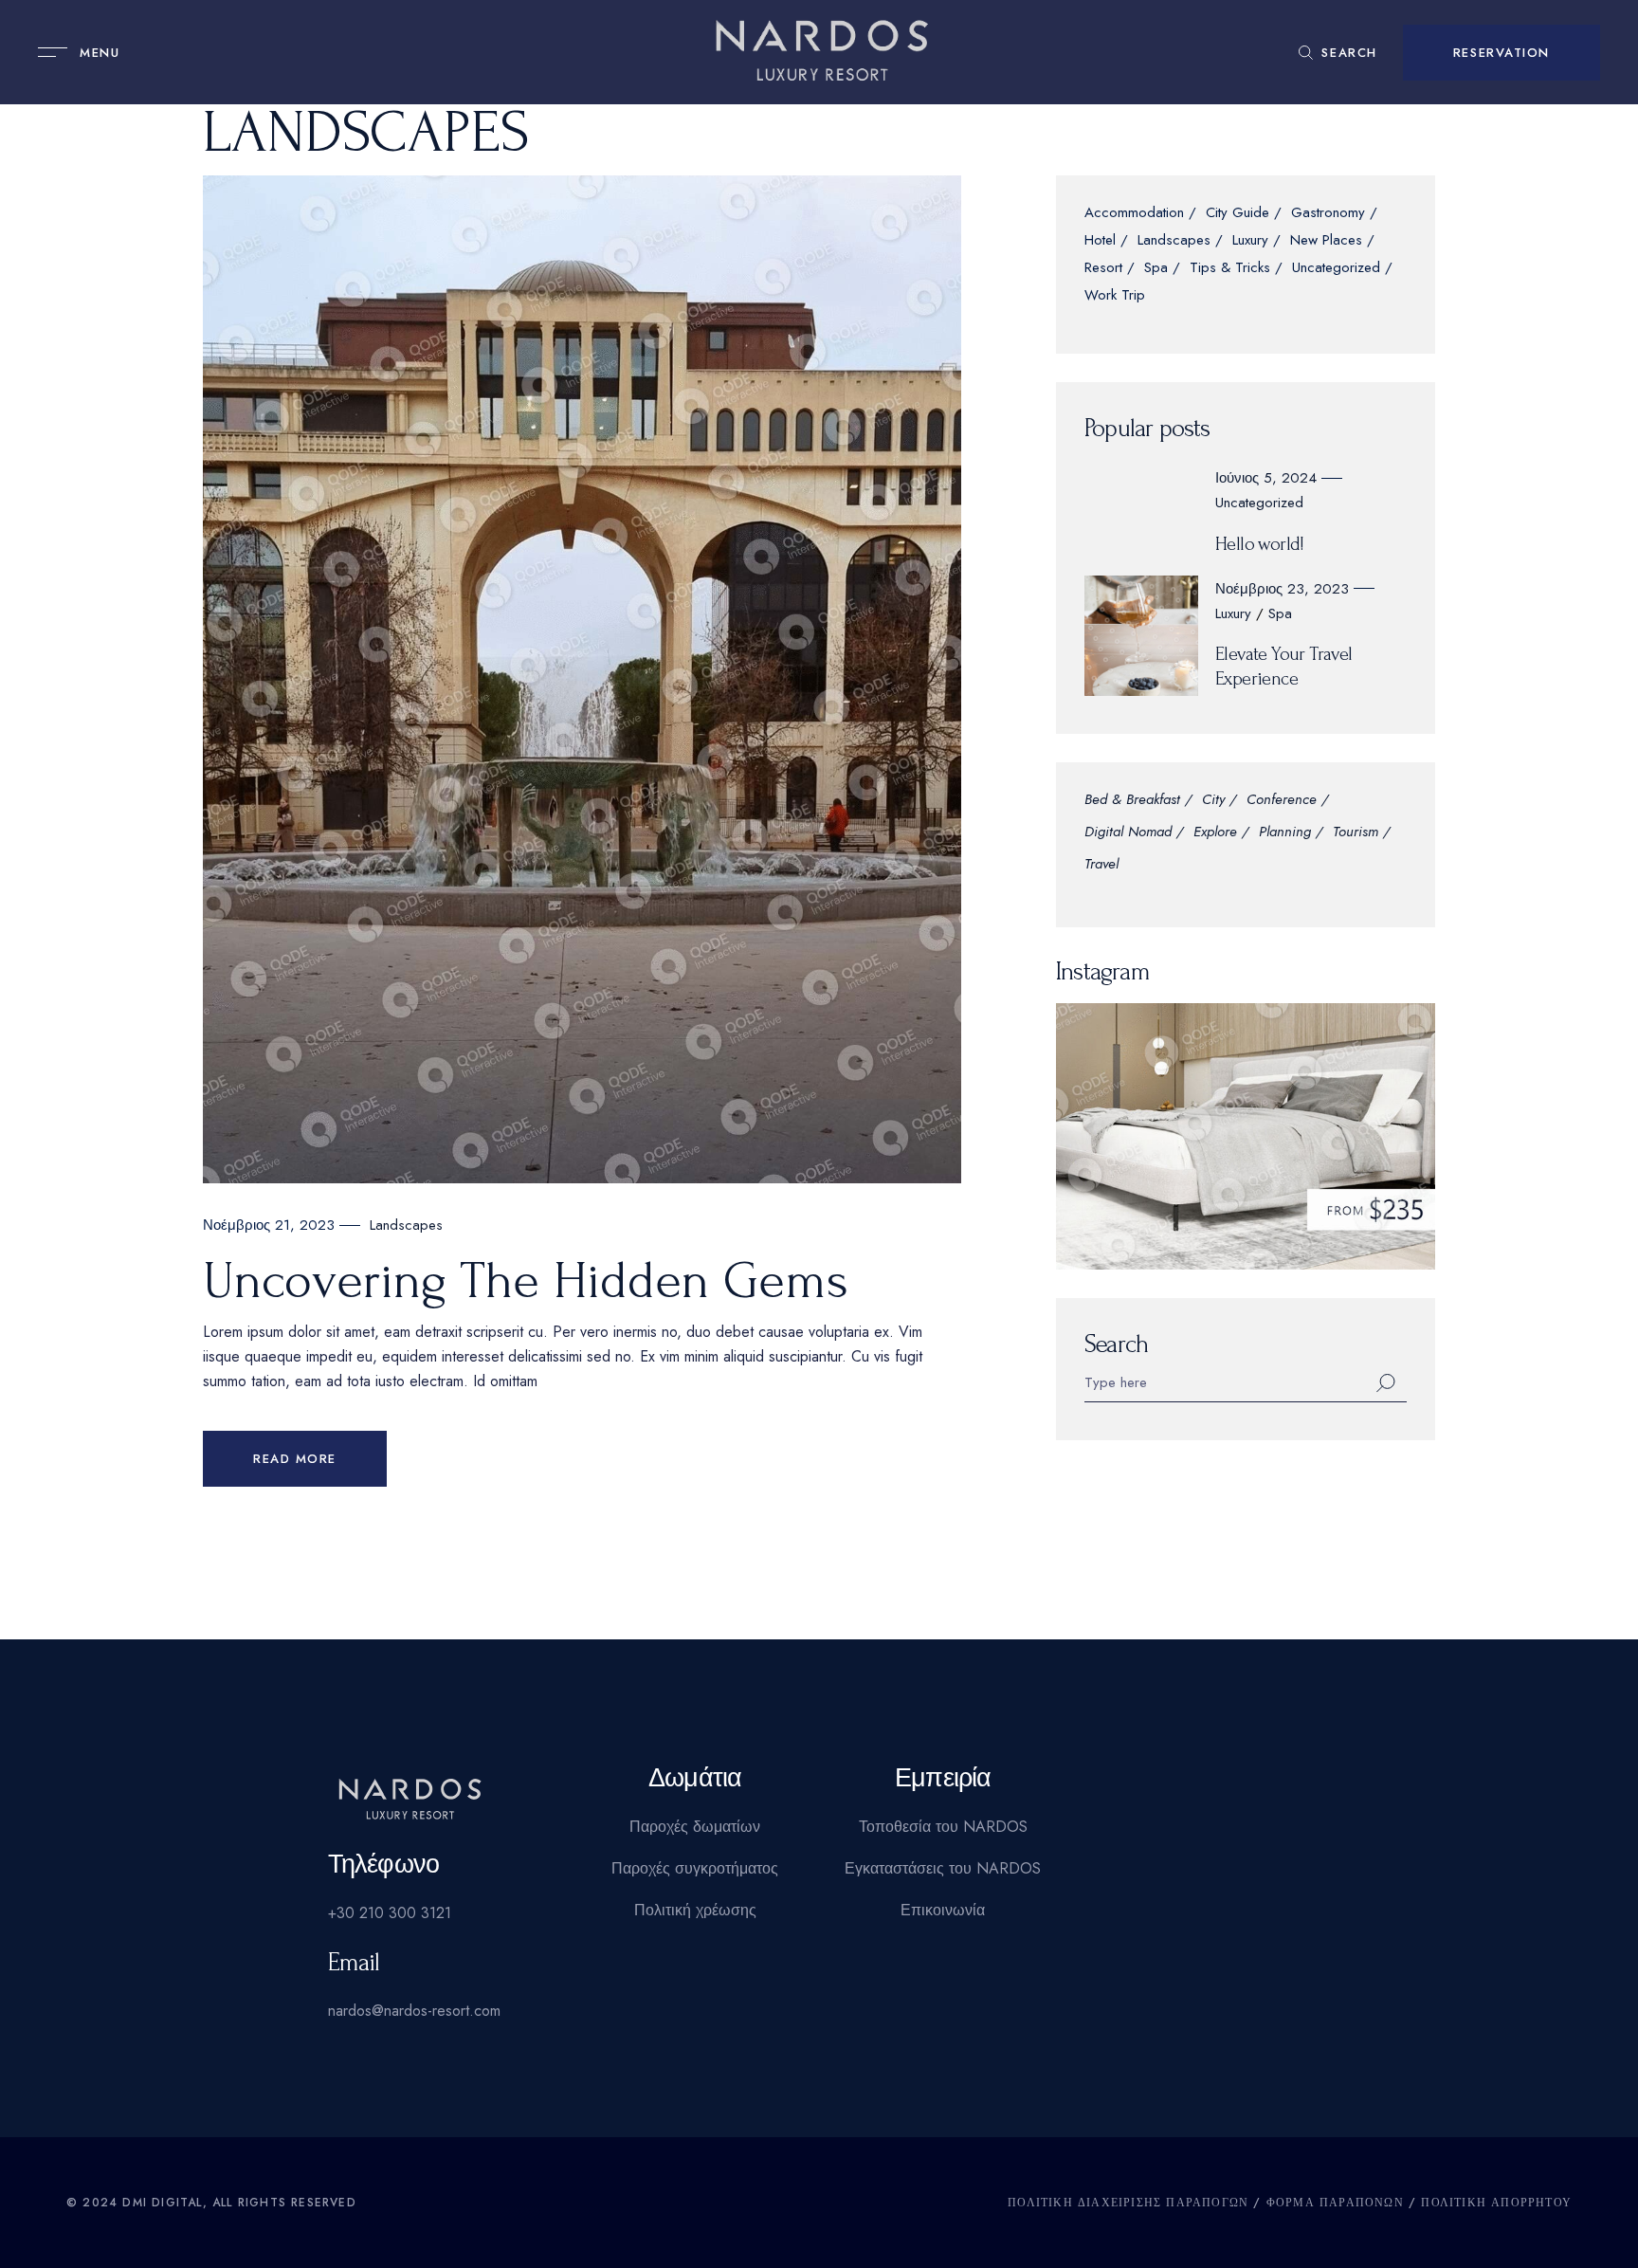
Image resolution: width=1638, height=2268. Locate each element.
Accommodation (1134, 214)
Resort (1103, 269)
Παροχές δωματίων (695, 1827)
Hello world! (1260, 544)
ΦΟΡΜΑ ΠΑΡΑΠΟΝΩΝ (1335, 2203)
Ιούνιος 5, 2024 (1266, 478)
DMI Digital (162, 2203)
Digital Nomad (1128, 833)
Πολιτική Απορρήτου (1496, 2203)
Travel (1101, 865)
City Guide (1238, 214)
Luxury (1250, 241)
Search (1116, 1344)
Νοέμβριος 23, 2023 (1282, 589)
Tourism (1356, 833)
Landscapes (406, 1225)
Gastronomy (1328, 214)
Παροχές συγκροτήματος (695, 1868)
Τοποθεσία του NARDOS (943, 1827)
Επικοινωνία (943, 1910)
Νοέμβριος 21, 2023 (269, 1225)
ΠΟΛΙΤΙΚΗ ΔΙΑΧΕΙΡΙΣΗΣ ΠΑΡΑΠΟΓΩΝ (1128, 2203)
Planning (1285, 833)
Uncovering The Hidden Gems (526, 1281)
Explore (1215, 833)
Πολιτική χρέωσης (695, 1910)
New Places (1326, 241)
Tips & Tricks (1230, 269)
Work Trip (1115, 296)
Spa (1156, 269)
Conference (1282, 801)
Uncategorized (1336, 269)
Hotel (1100, 241)
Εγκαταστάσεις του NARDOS (943, 1868)
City (1213, 801)
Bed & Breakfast (1132, 801)
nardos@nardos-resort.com (414, 2011)
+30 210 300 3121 (390, 1913)
